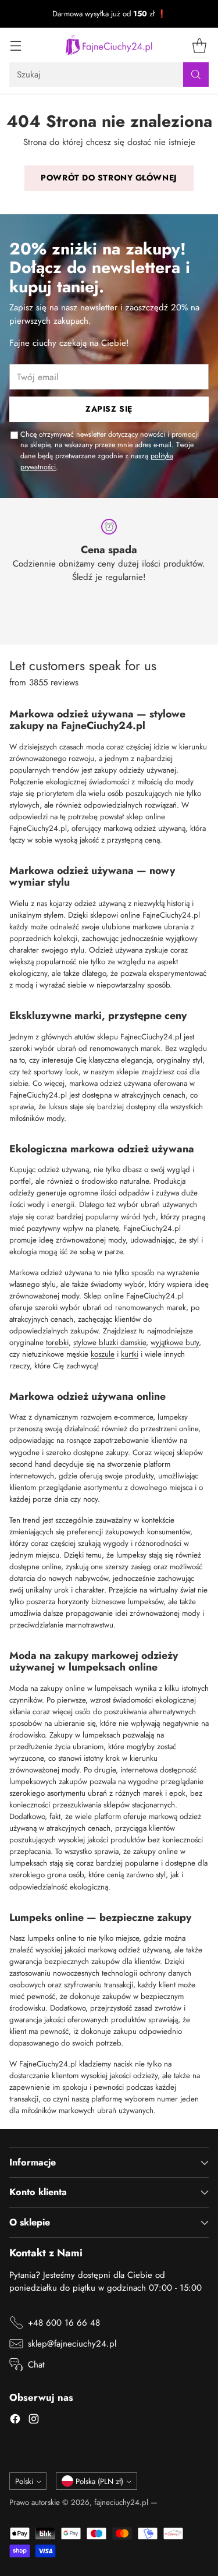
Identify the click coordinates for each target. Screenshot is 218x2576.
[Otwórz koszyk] (199, 45)
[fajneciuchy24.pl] (109, 45)
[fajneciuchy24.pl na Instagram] (34, 2421)
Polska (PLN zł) (99, 2481)
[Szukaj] (196, 75)
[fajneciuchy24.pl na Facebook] (15, 2421)
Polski (24, 2481)
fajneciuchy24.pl (121, 2502)
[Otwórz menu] (15, 45)
